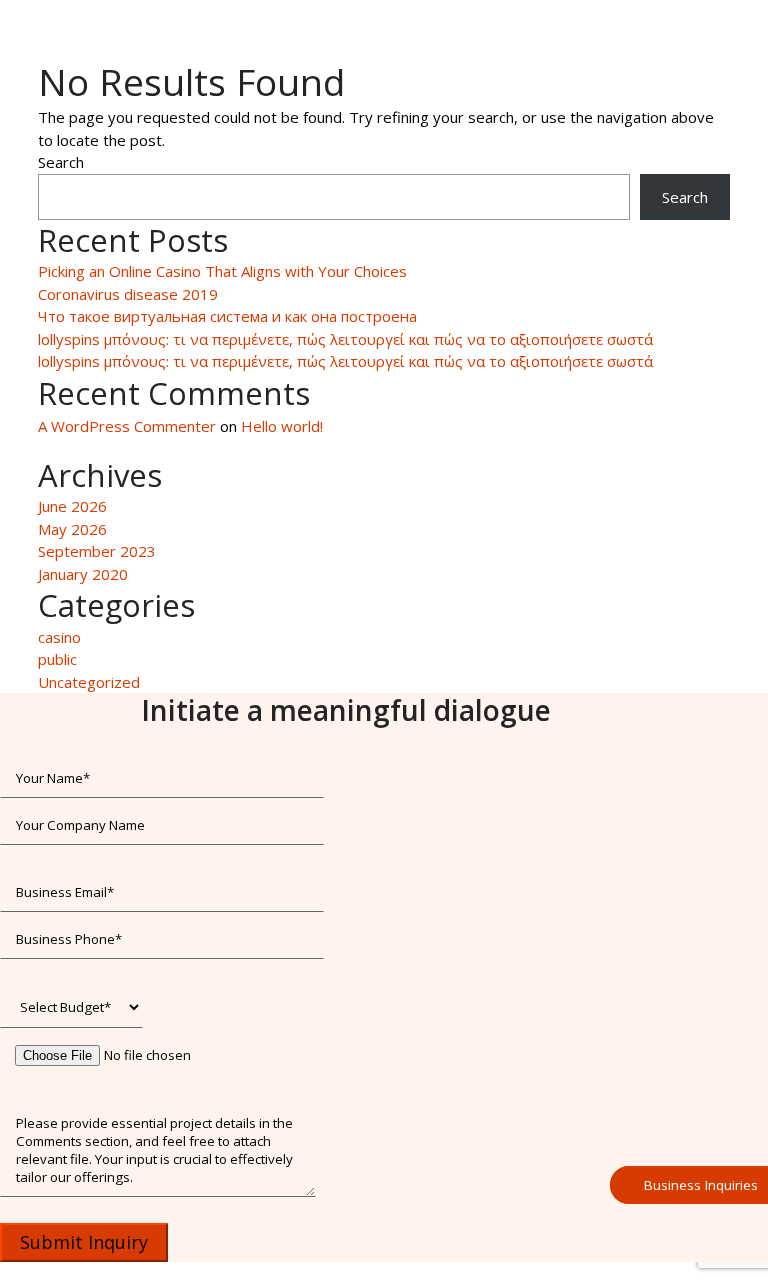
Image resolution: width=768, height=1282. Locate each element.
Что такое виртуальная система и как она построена (227, 316)
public (57, 659)
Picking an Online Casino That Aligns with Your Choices (222, 271)
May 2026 (72, 529)
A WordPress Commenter (127, 426)
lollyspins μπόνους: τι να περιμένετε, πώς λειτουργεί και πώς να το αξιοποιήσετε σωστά (345, 339)
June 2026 (72, 506)
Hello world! (282, 426)
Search (61, 162)
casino (59, 637)
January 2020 (83, 574)
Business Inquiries (701, 1185)
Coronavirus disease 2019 (128, 294)
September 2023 (97, 551)
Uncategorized (89, 682)
